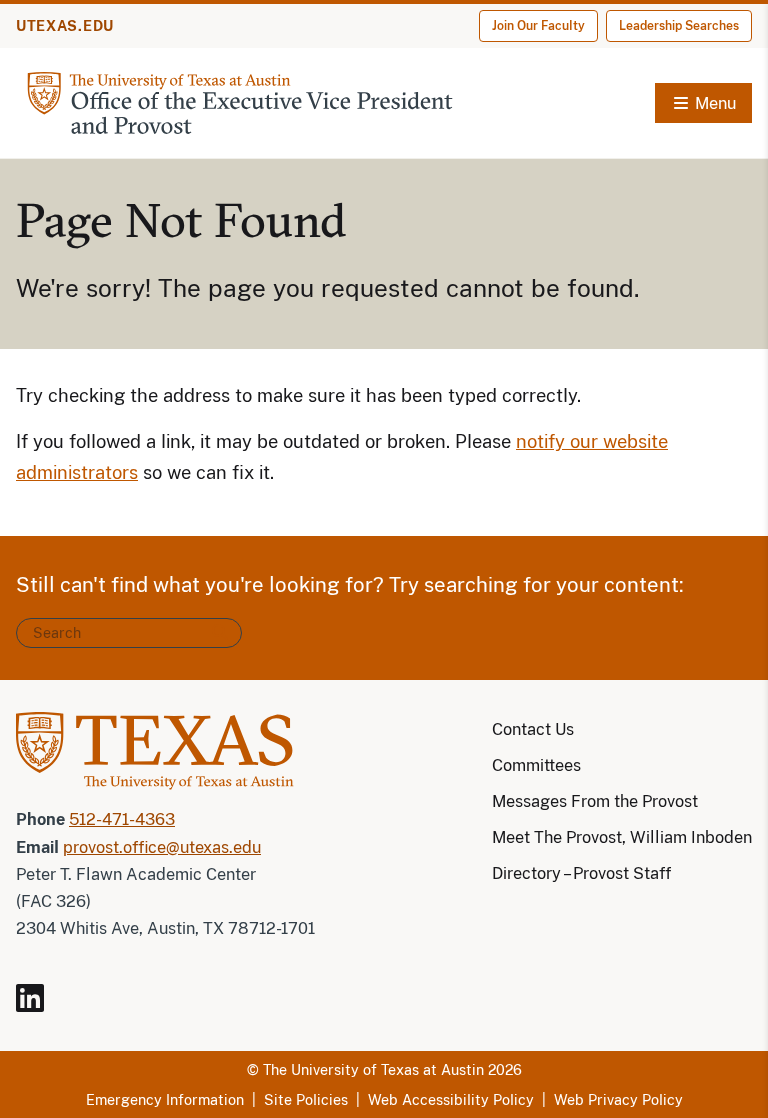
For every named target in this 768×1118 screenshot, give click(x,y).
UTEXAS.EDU (65, 26)
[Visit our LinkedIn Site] (38, 1006)
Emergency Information (165, 1100)
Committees (536, 765)
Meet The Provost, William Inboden (622, 837)
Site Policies (306, 1100)
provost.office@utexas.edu (162, 847)
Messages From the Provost (595, 801)
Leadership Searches (679, 26)
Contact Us (533, 729)
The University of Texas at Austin (373, 1070)
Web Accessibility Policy (451, 1100)
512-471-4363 (122, 819)
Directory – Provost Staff (581, 873)
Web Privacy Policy (618, 1100)
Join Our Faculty (538, 26)
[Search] (220, 633)
